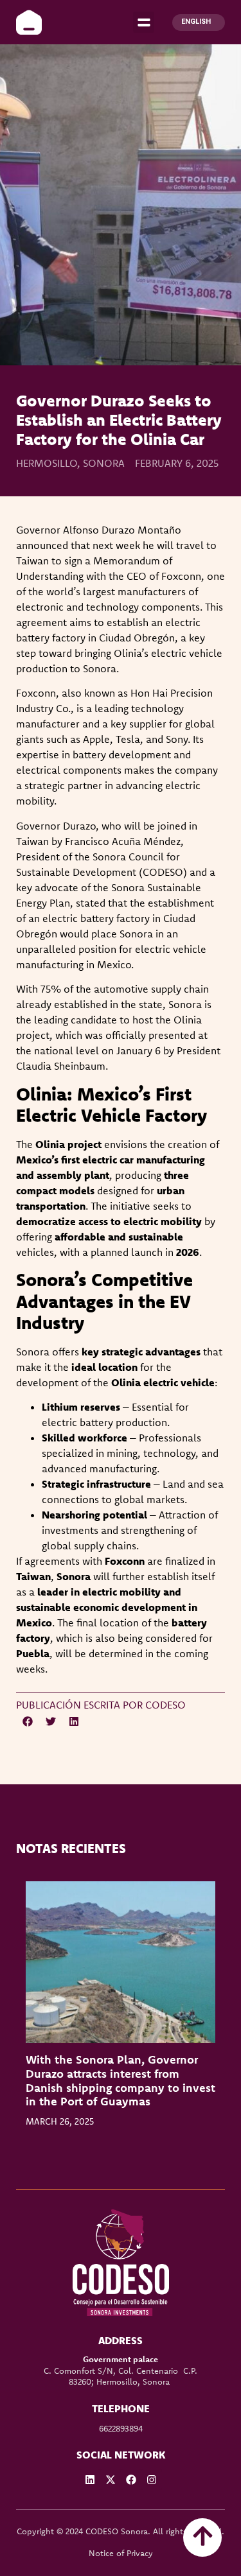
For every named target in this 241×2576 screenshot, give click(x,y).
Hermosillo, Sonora (70, 463)
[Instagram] (152, 2480)
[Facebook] (131, 2480)
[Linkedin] (90, 2480)
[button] (144, 22)
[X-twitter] (111, 2480)
